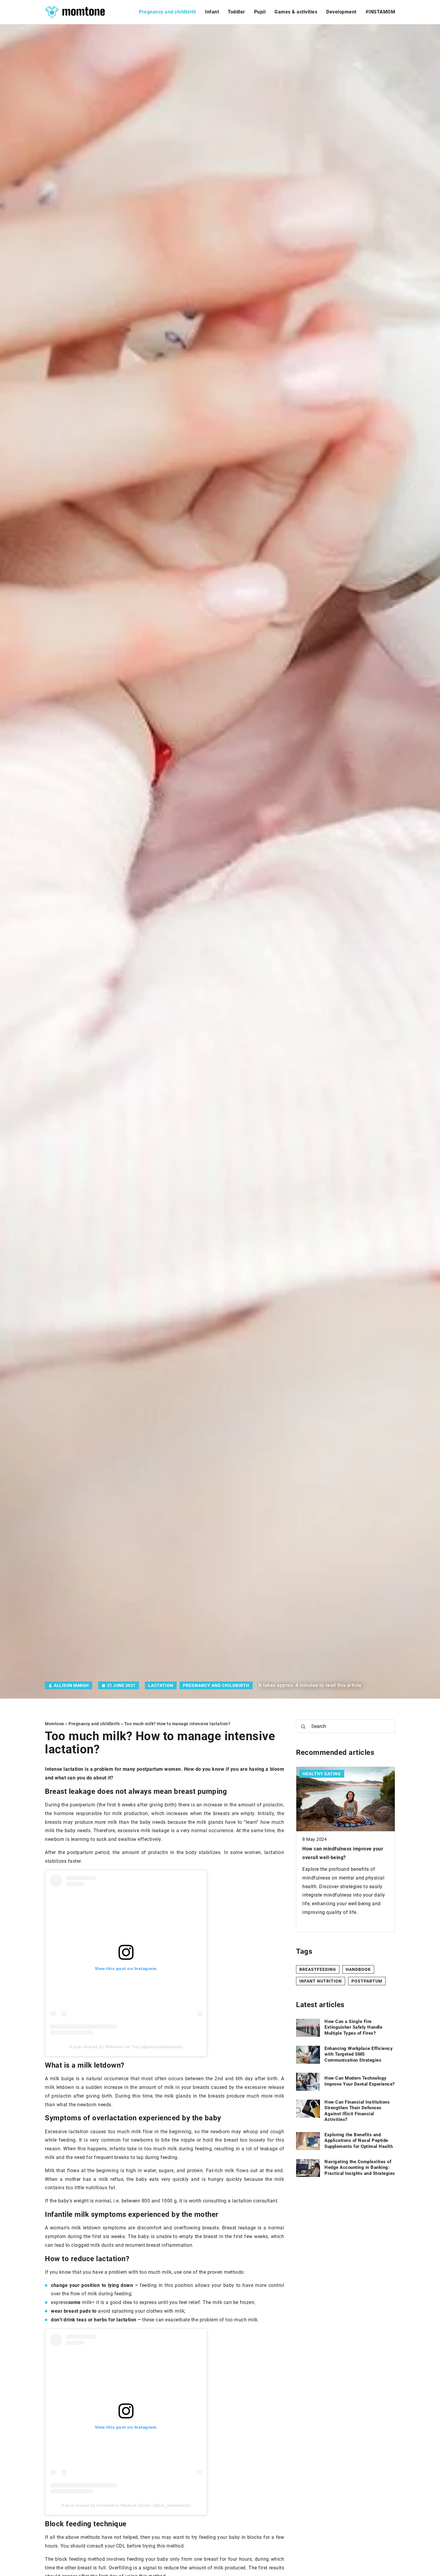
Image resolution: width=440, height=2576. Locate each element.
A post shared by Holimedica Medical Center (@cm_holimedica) (126, 2505)
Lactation (161, 1685)
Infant (212, 12)
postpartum (367, 1981)
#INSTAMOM (380, 12)
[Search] (303, 1727)
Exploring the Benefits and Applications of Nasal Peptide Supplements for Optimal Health (359, 2141)
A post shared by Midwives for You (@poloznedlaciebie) (126, 2047)
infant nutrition (321, 1981)
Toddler (236, 12)
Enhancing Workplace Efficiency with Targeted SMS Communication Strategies (359, 2054)
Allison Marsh (71, 1685)
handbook (358, 1969)
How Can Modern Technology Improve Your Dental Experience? (360, 2081)
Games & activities (296, 12)
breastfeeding (318, 1969)
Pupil (260, 12)
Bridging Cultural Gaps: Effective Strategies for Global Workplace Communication (340, 1857)
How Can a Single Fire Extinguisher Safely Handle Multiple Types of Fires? (353, 2027)
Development (341, 12)
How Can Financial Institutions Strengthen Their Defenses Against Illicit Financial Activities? (357, 2111)
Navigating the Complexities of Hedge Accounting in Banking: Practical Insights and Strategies (360, 2168)
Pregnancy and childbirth (167, 12)
